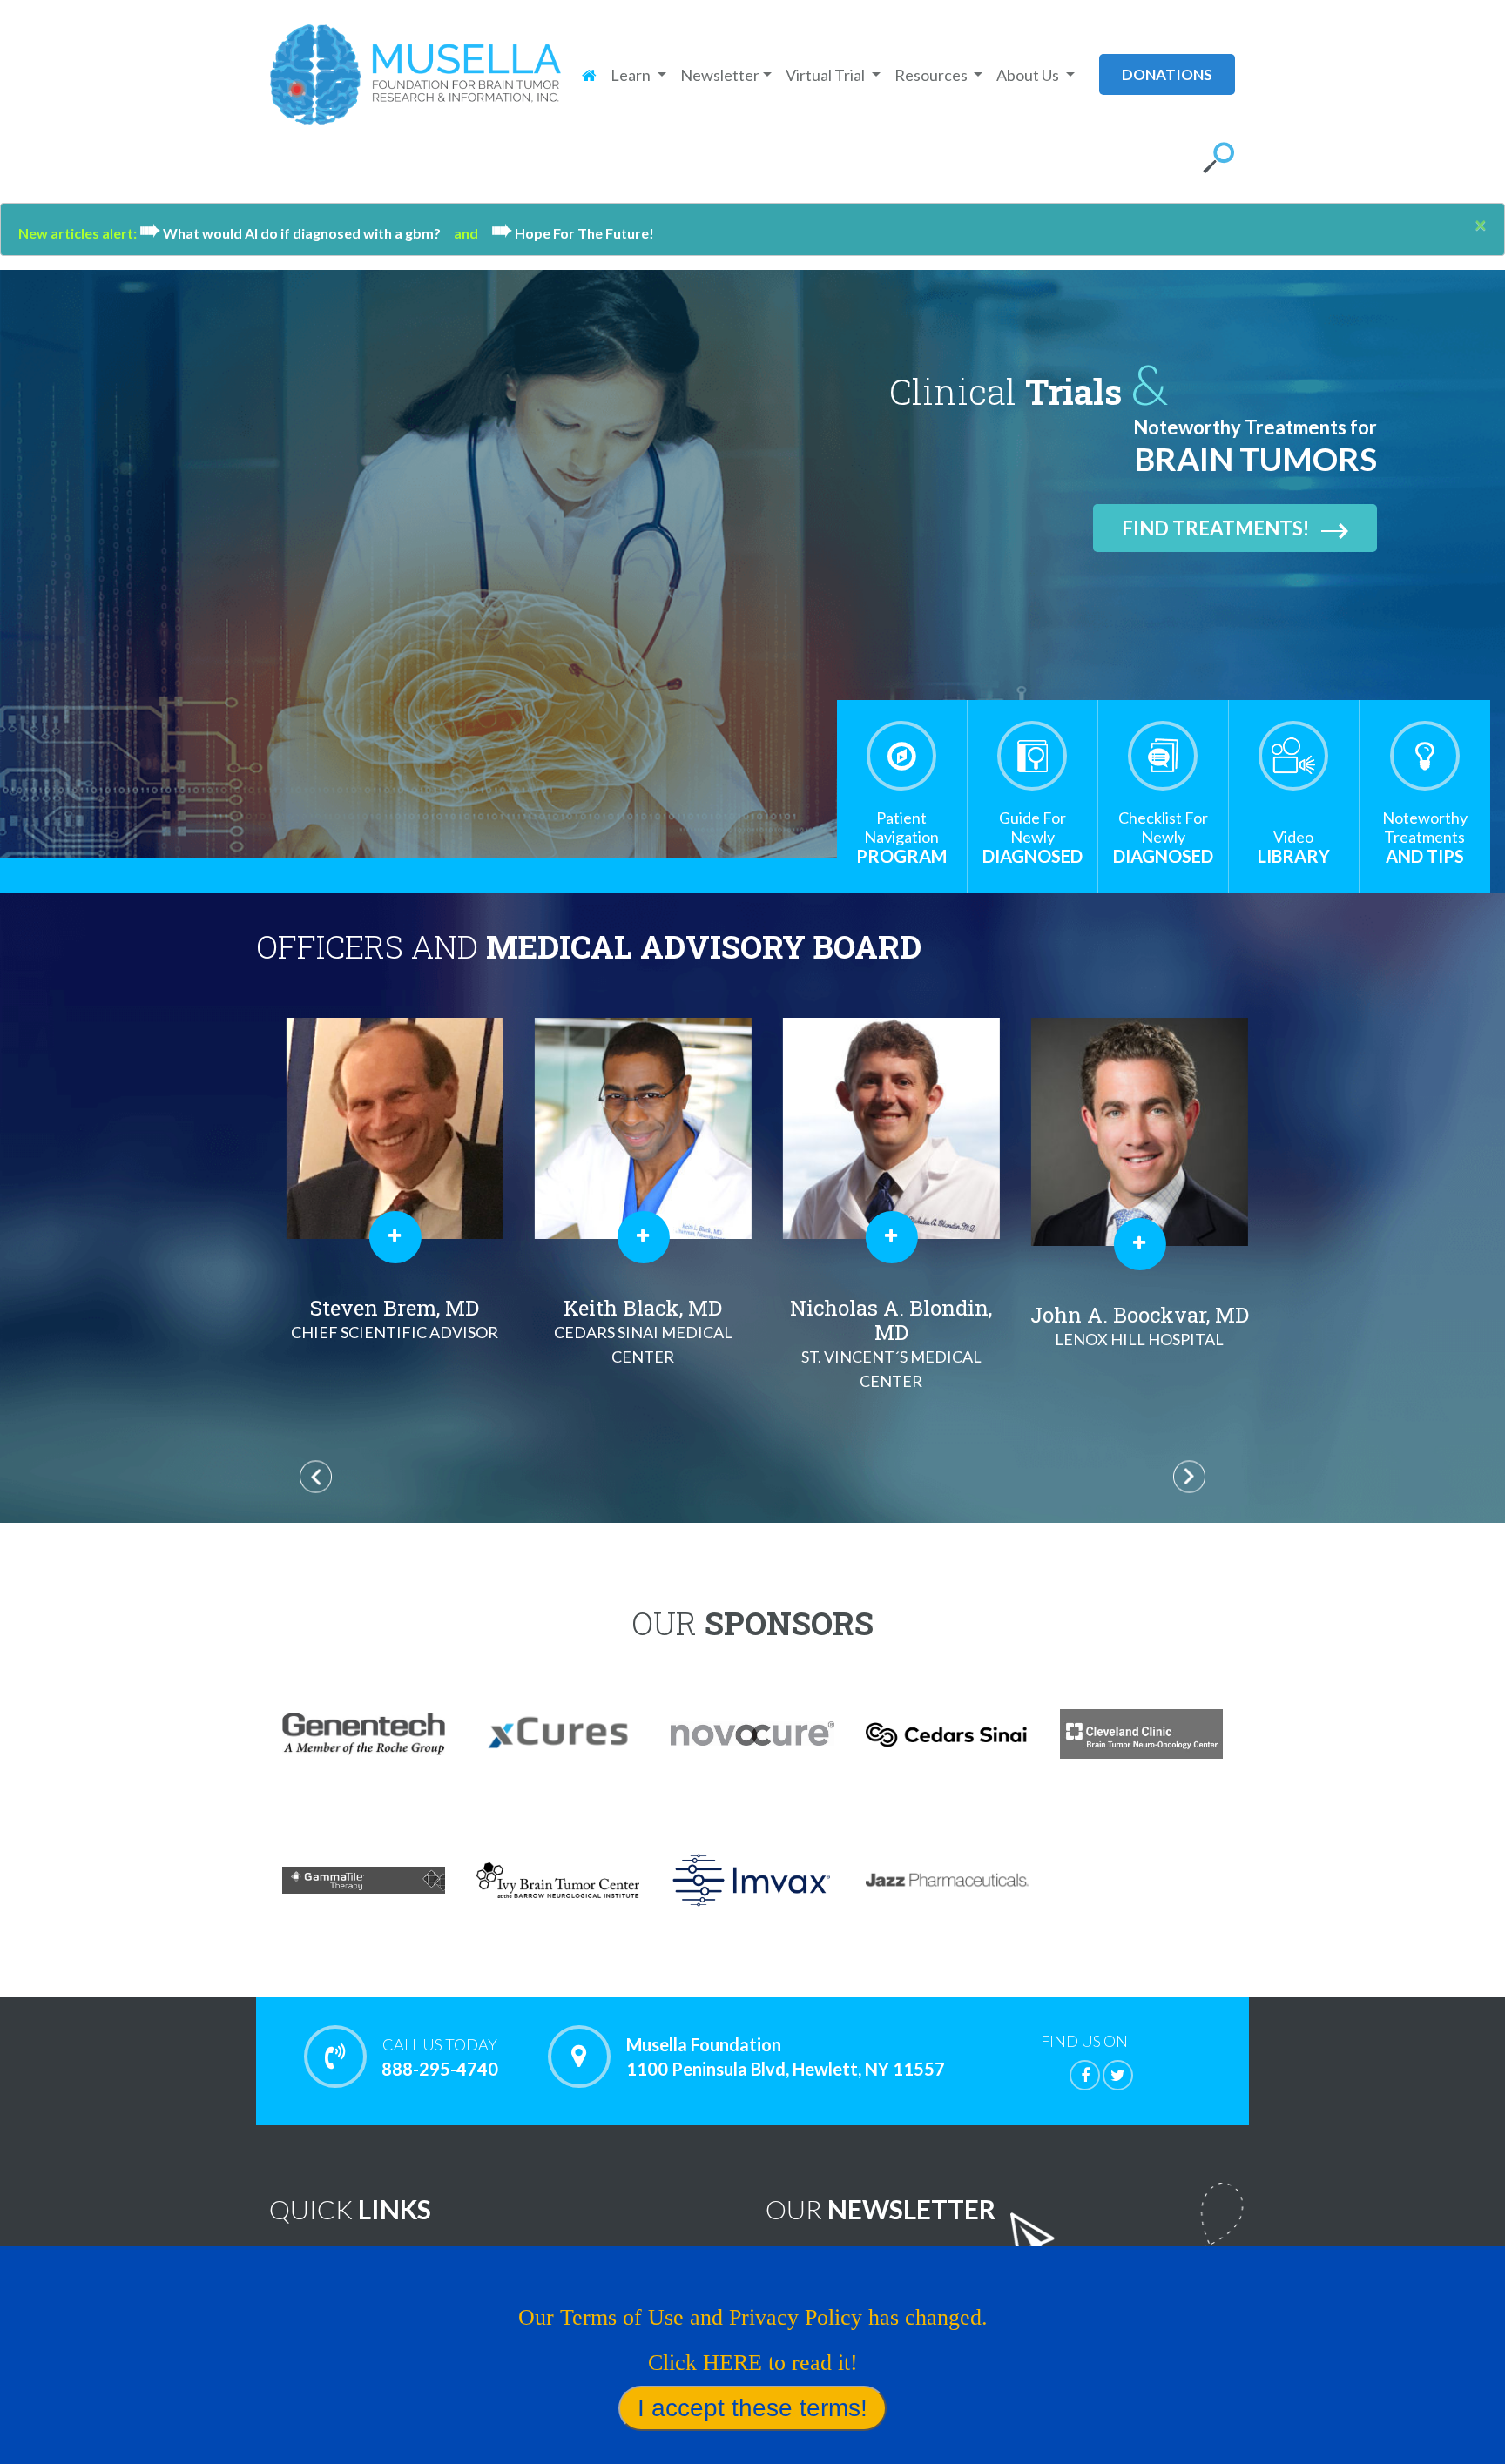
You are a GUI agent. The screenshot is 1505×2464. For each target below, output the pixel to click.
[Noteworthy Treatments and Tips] (1425, 756)
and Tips (1425, 837)
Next (1189, 1476)
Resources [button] (932, 75)
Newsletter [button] (720, 75)
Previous (316, 1476)
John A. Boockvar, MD (1125, 1325)
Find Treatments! (1215, 528)
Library (1294, 847)
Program (901, 837)
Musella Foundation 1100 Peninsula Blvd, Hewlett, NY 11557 (786, 2057)
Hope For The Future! (573, 233)
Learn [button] (632, 75)
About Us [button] (1029, 75)
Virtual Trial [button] (827, 75)
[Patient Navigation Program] (901, 756)
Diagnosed (1033, 837)
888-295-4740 (440, 2057)
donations (1167, 74)
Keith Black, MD (628, 1330)
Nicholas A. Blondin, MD (877, 1342)
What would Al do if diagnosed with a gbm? (297, 233)
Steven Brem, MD (381, 1318)
